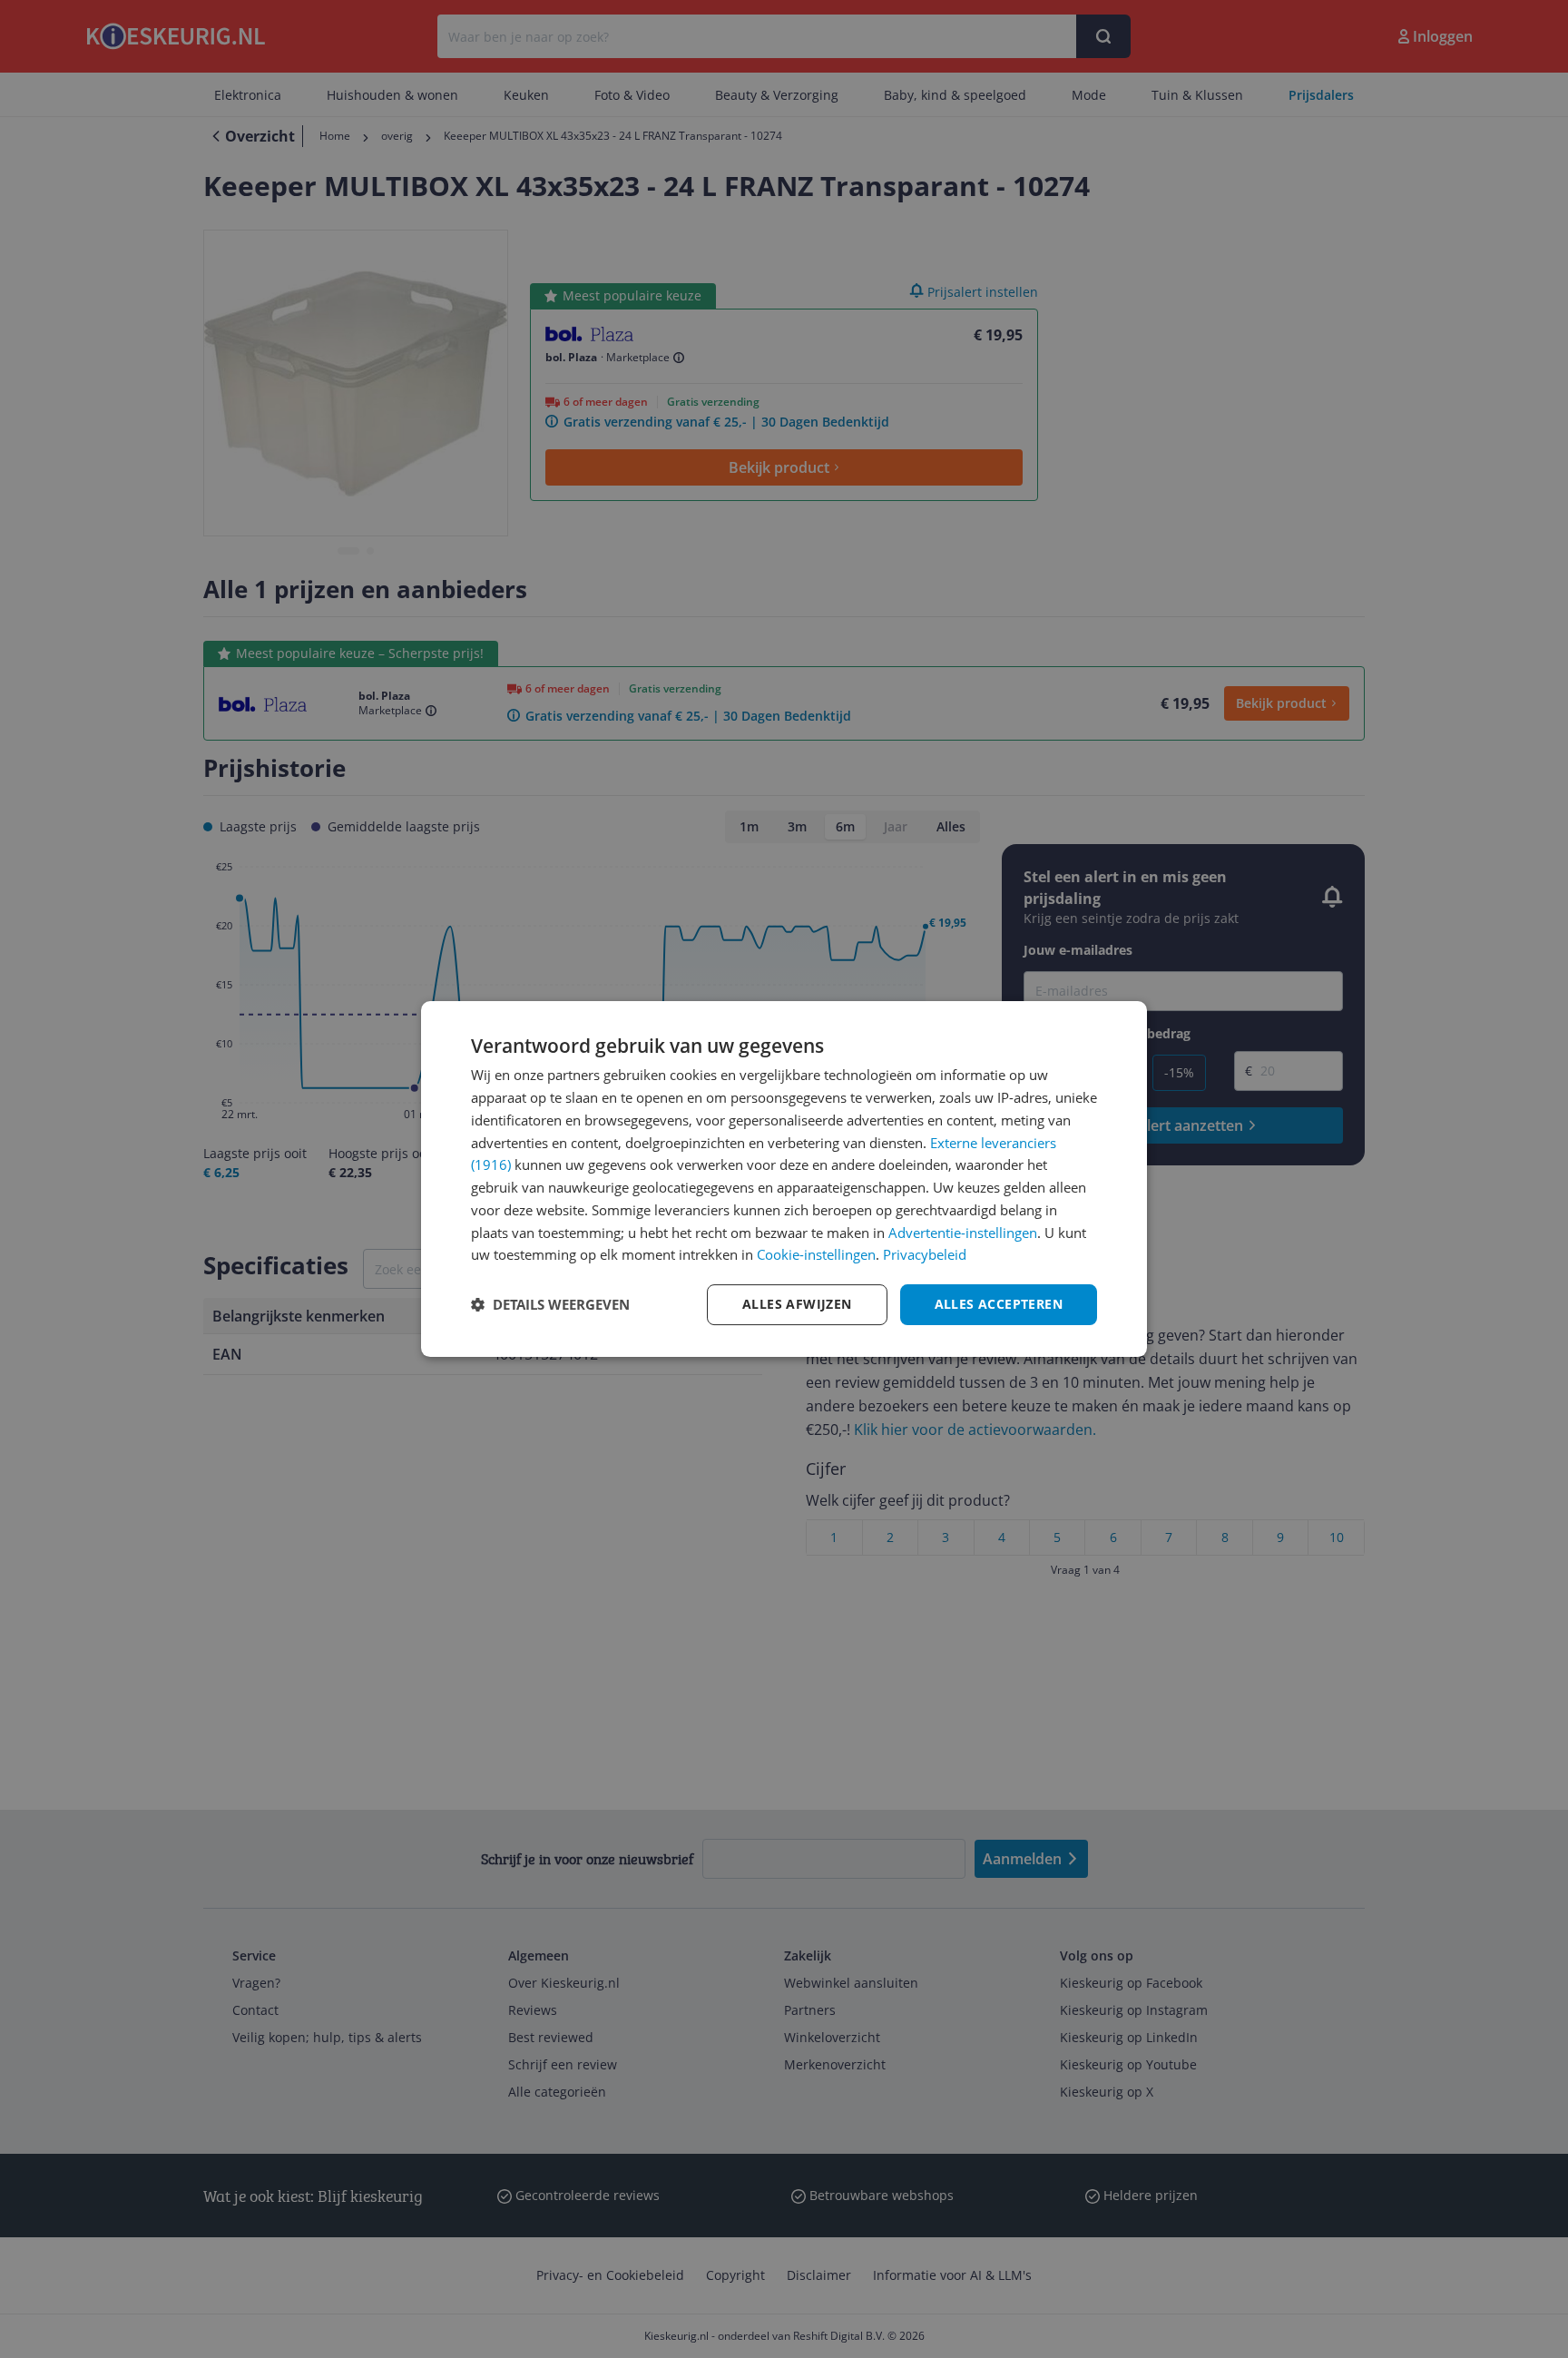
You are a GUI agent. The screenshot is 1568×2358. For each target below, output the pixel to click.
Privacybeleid (925, 1254)
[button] (550, 1305)
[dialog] (784, 1179)
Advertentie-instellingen (963, 1233)
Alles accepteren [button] (999, 1304)
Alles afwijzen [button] (797, 1304)
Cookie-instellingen (816, 1254)
